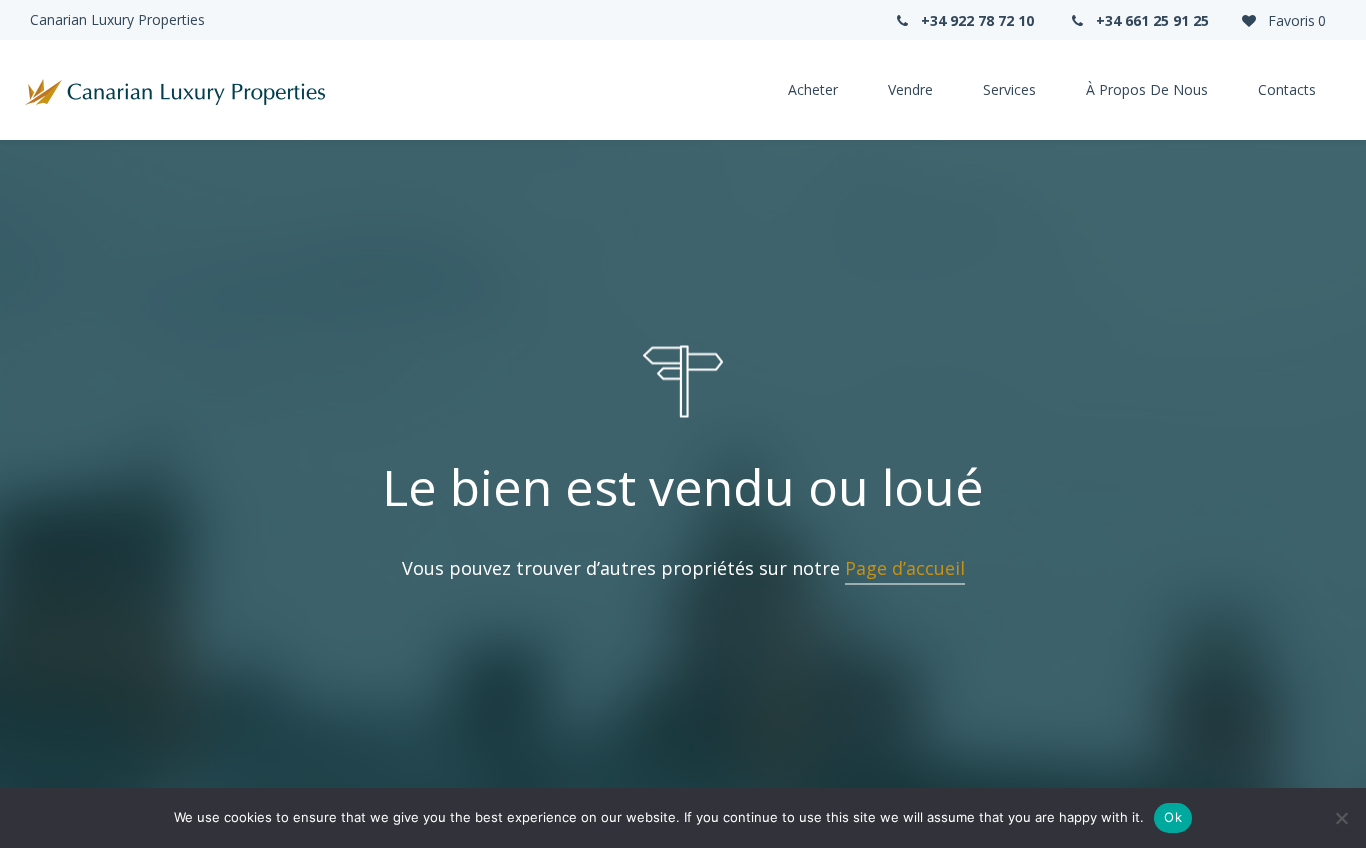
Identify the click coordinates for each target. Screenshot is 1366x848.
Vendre (910, 89)
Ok (1173, 817)
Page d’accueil (905, 568)
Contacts (1287, 89)
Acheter (813, 89)
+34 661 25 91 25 (1150, 20)
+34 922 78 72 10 (975, 20)
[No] (1341, 818)
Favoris (1295, 20)
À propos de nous (1147, 89)
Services (1009, 89)
